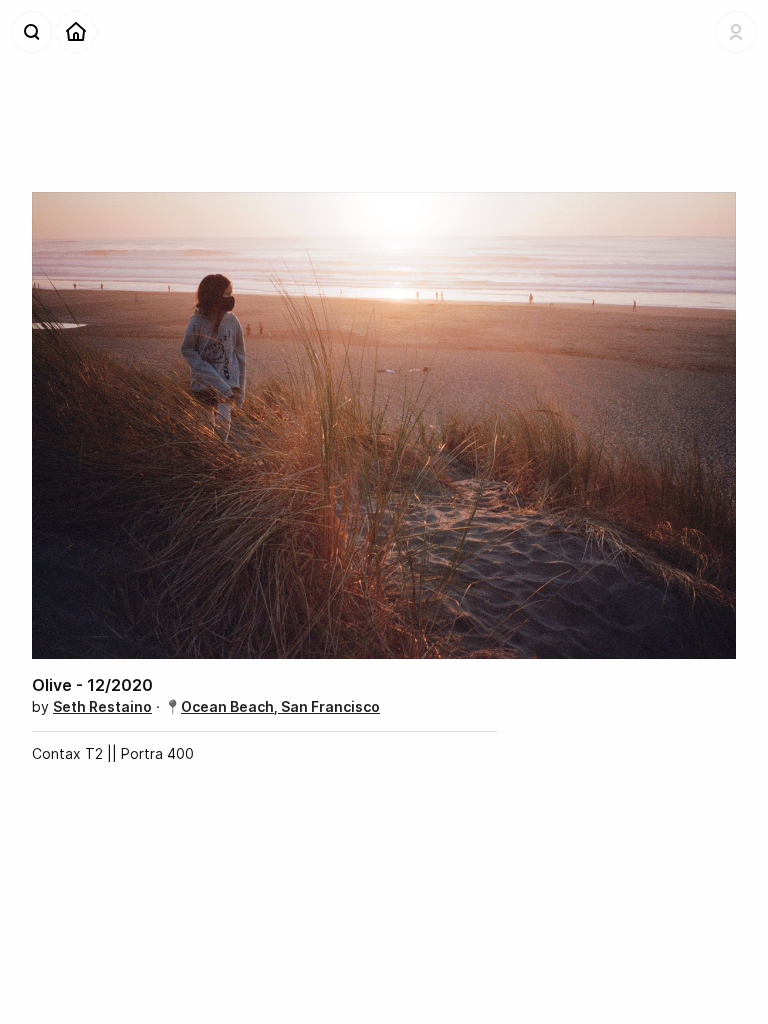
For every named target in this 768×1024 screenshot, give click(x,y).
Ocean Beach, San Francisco (280, 706)
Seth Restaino (102, 706)
